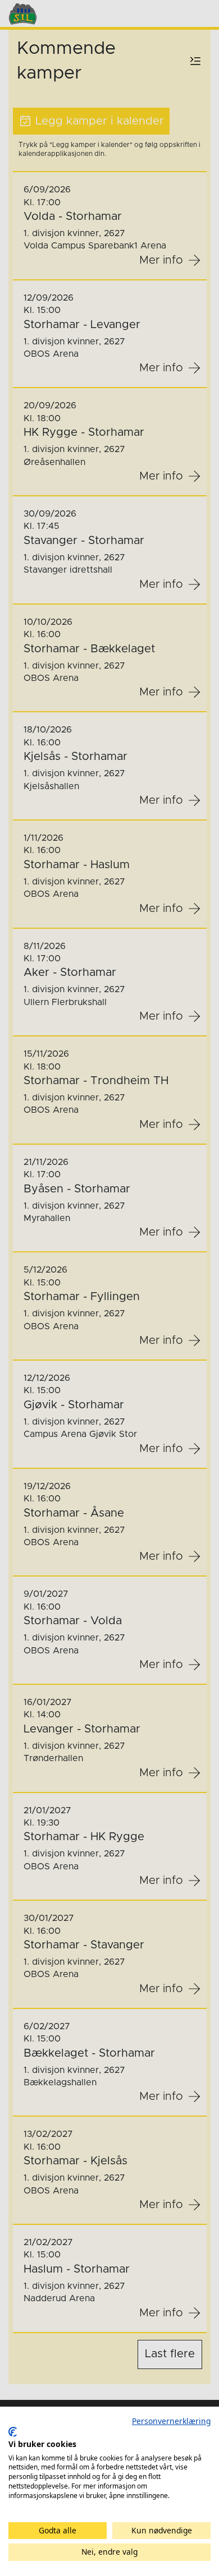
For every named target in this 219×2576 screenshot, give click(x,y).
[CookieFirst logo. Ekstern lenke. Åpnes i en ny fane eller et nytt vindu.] (13, 2432)
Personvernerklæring (171, 2421)
